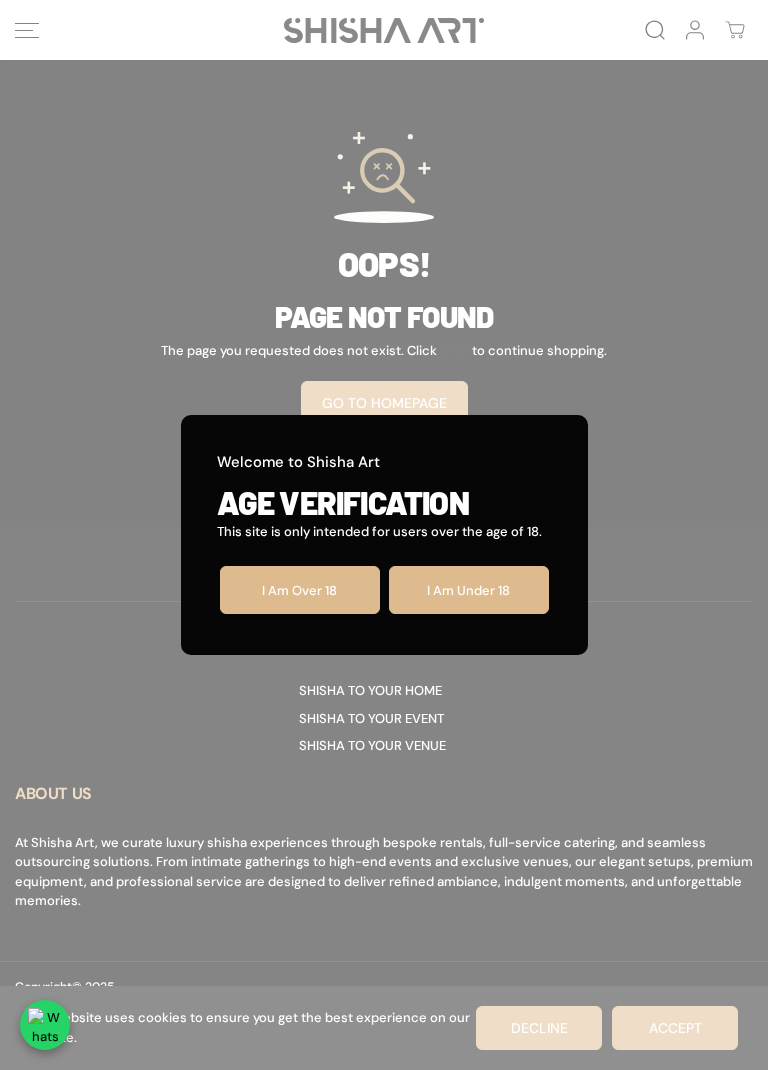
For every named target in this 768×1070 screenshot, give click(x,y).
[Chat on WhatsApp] (45, 1025)
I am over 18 (299, 590)
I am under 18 (468, 590)
